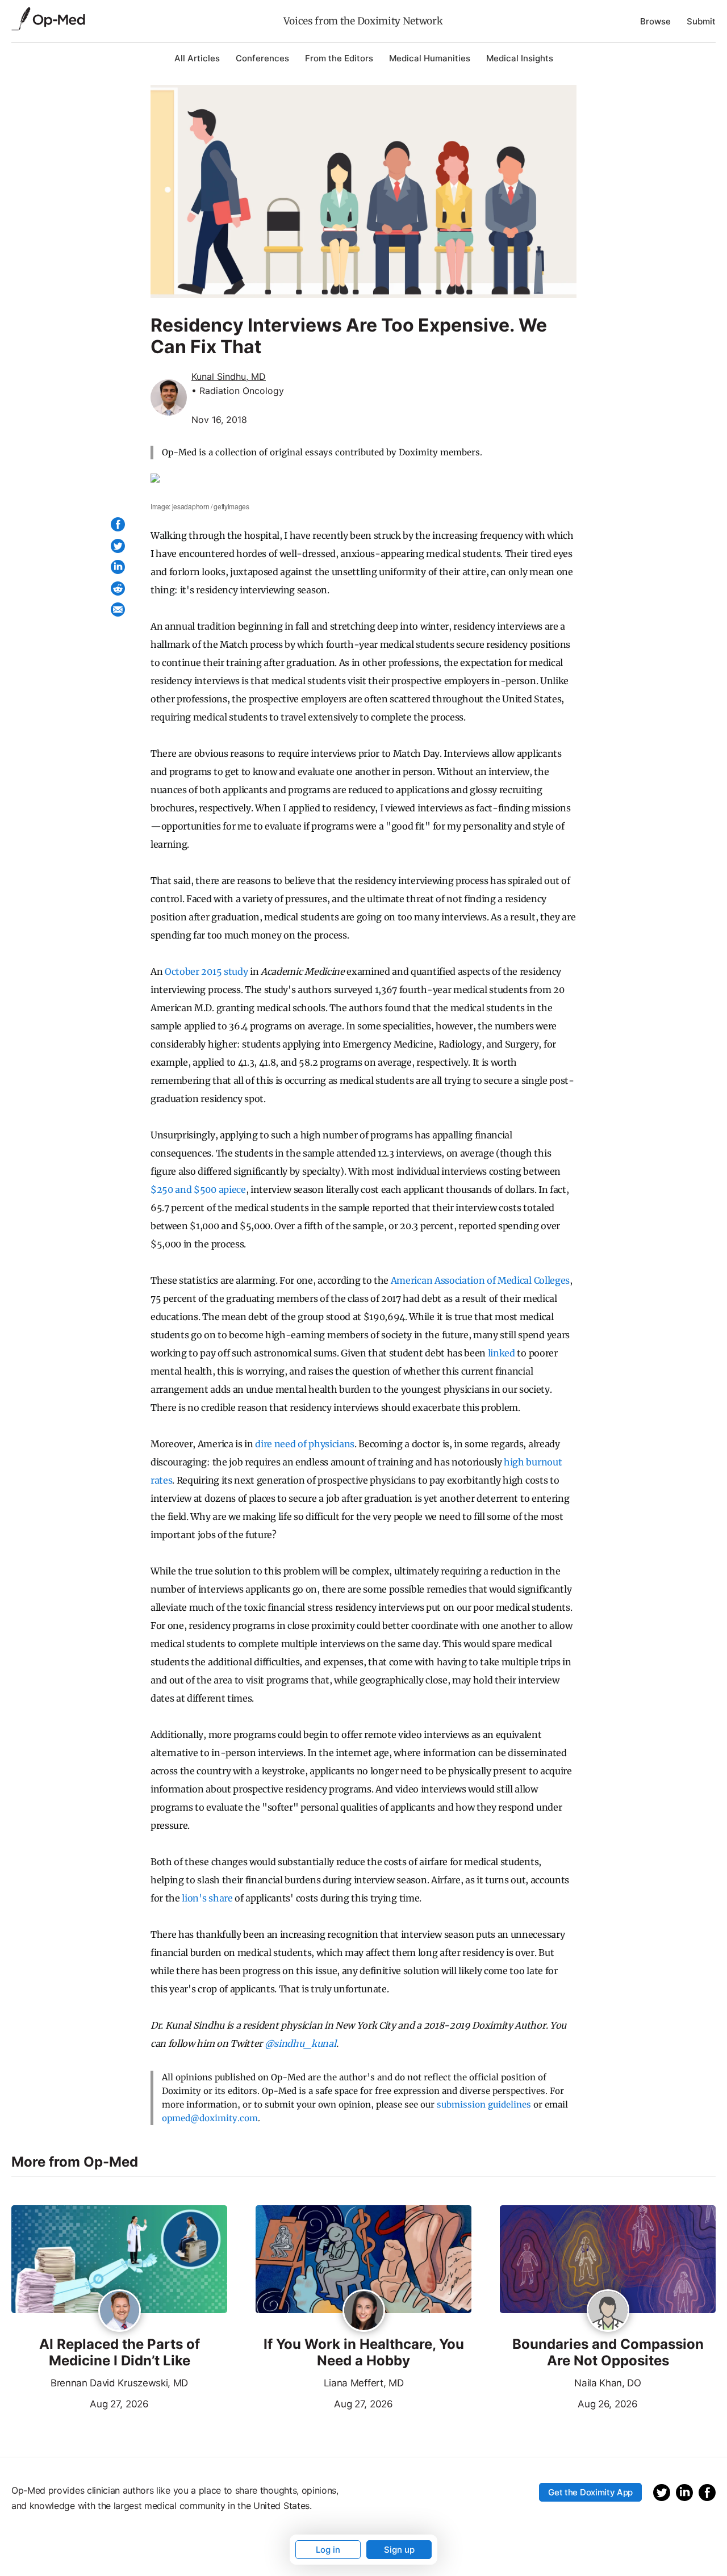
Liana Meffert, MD (364, 2383)
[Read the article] (119, 2260)
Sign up (399, 2550)
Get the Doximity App (590, 2492)
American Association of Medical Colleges (480, 1280)
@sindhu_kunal (300, 2043)
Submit (701, 21)
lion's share (207, 1898)
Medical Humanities (430, 58)
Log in (328, 2550)
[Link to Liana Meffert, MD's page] (364, 2311)
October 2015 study (206, 971)
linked (502, 1353)
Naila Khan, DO (608, 2383)
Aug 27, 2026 (80, 2403)
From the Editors (339, 58)
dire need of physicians (305, 1444)
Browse (655, 21)
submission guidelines (484, 2104)
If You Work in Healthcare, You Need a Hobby (364, 2353)
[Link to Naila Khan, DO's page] (608, 2311)
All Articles (197, 58)
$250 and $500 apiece (198, 1189)
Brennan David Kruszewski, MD (119, 2383)
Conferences (262, 58)
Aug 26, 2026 (569, 2403)
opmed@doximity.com (210, 2118)
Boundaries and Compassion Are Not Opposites (608, 2353)
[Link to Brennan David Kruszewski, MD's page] (120, 2311)
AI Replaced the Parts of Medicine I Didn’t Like (120, 2353)
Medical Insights (520, 58)
